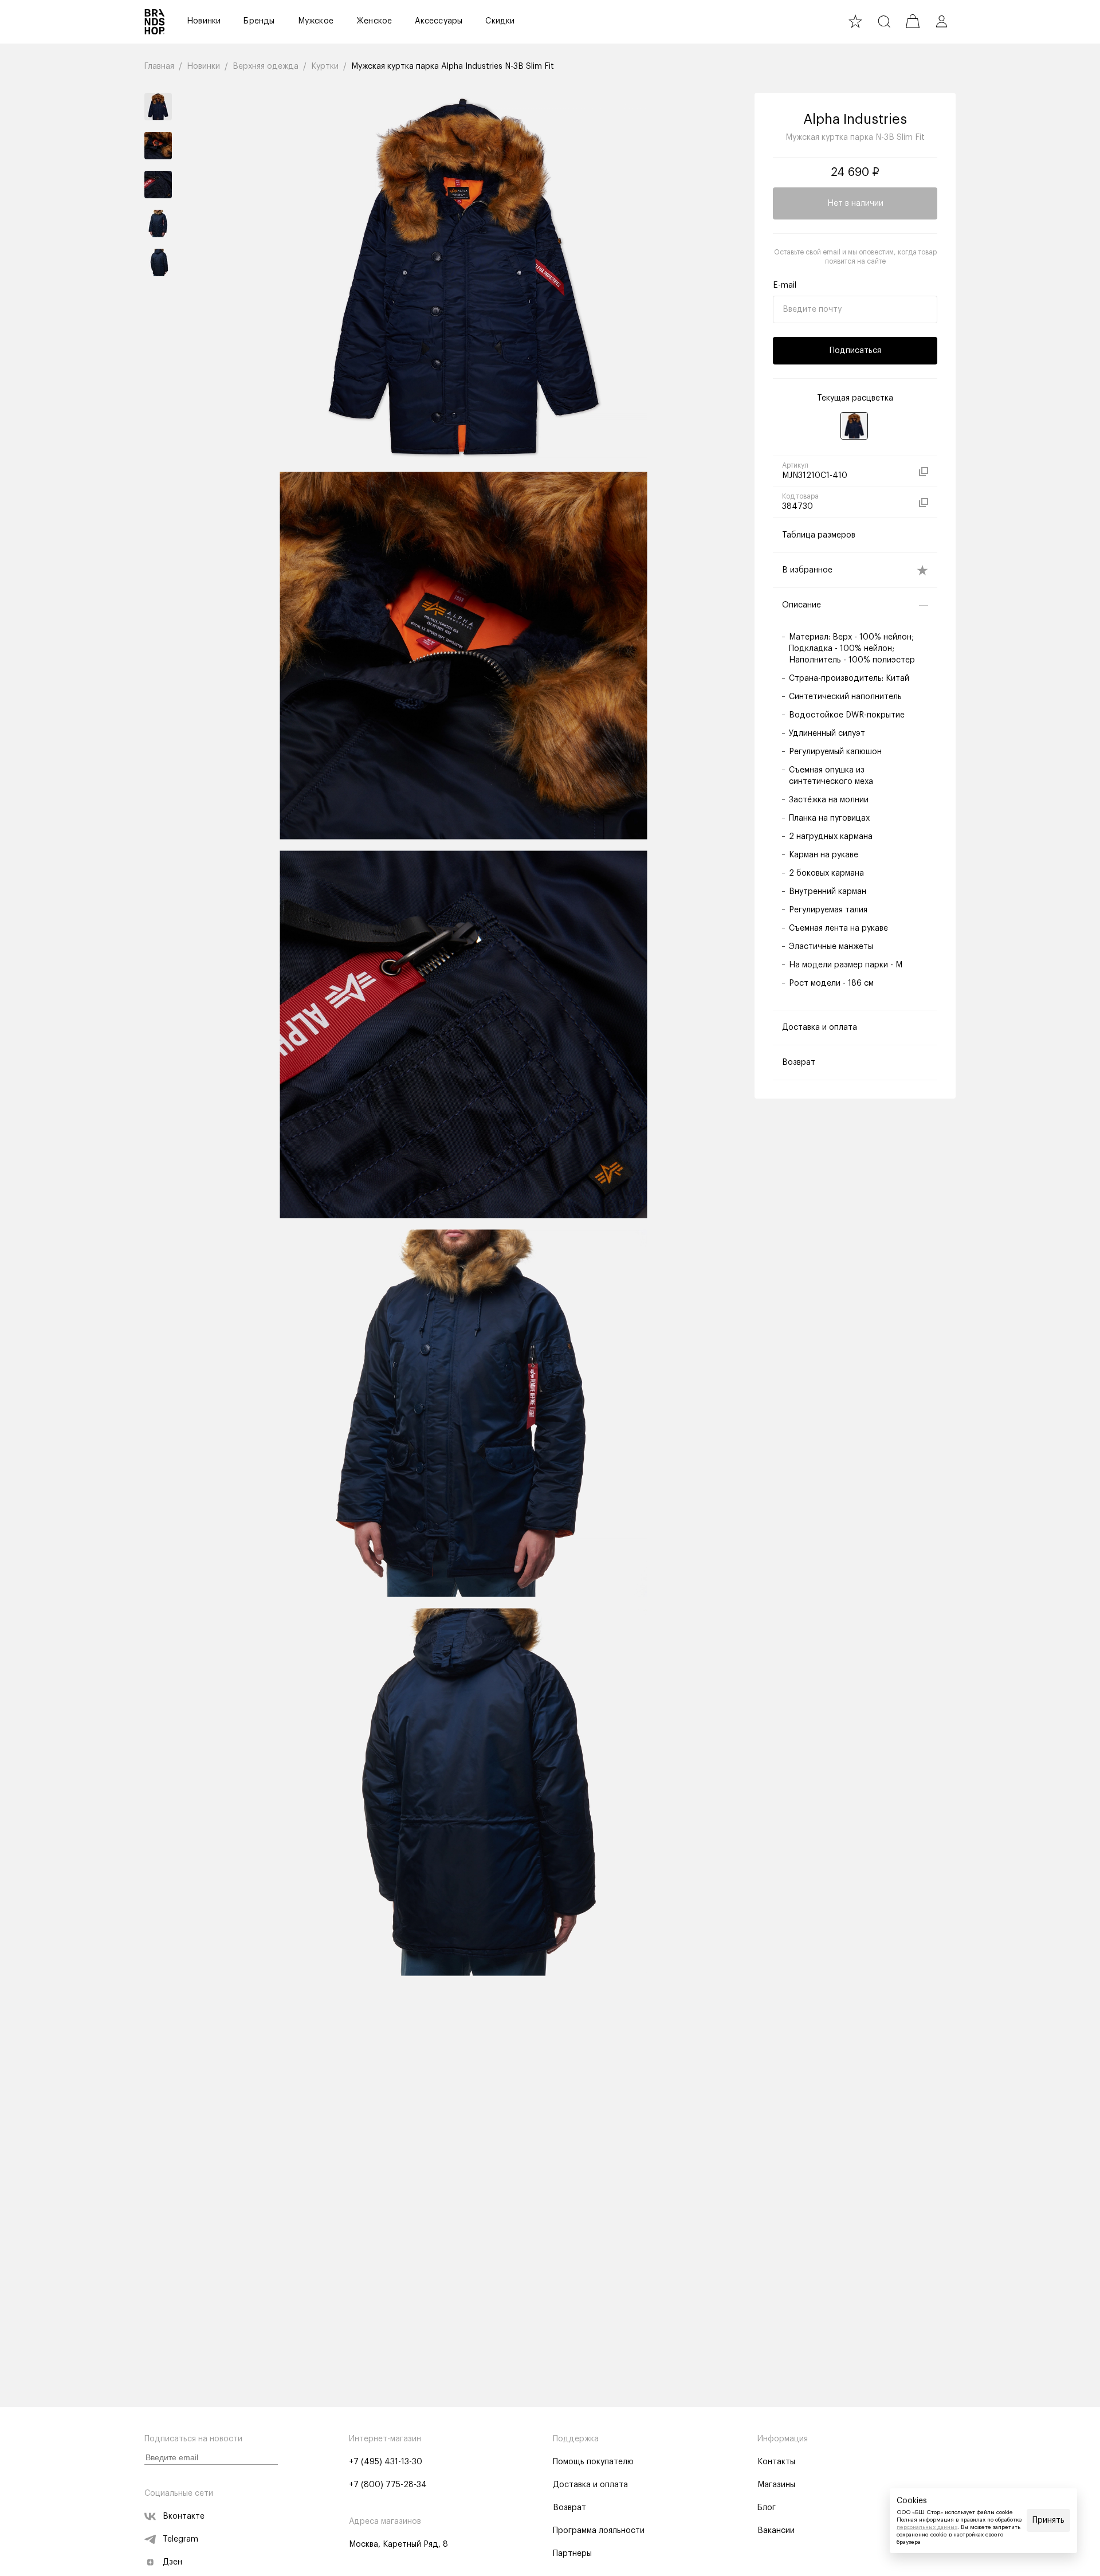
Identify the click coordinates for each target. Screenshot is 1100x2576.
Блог (767, 2508)
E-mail (785, 285)
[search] (884, 21)
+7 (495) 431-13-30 (386, 2462)
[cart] (913, 21)
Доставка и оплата (590, 2485)
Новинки (204, 21)
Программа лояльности (599, 2531)
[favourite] (855, 21)
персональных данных (927, 2527)
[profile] (941, 21)
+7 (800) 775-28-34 (388, 2485)
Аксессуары (439, 21)
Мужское (316, 21)
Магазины (776, 2485)
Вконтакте (184, 2516)
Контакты (776, 2462)
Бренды (259, 21)
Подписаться (855, 351)
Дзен (172, 2562)
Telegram (180, 2539)
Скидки (500, 21)
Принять (1048, 2520)
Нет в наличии (855, 203)
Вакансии (776, 2531)
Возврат (569, 2508)
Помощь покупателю (593, 2462)
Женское (374, 21)
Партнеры (572, 2554)
